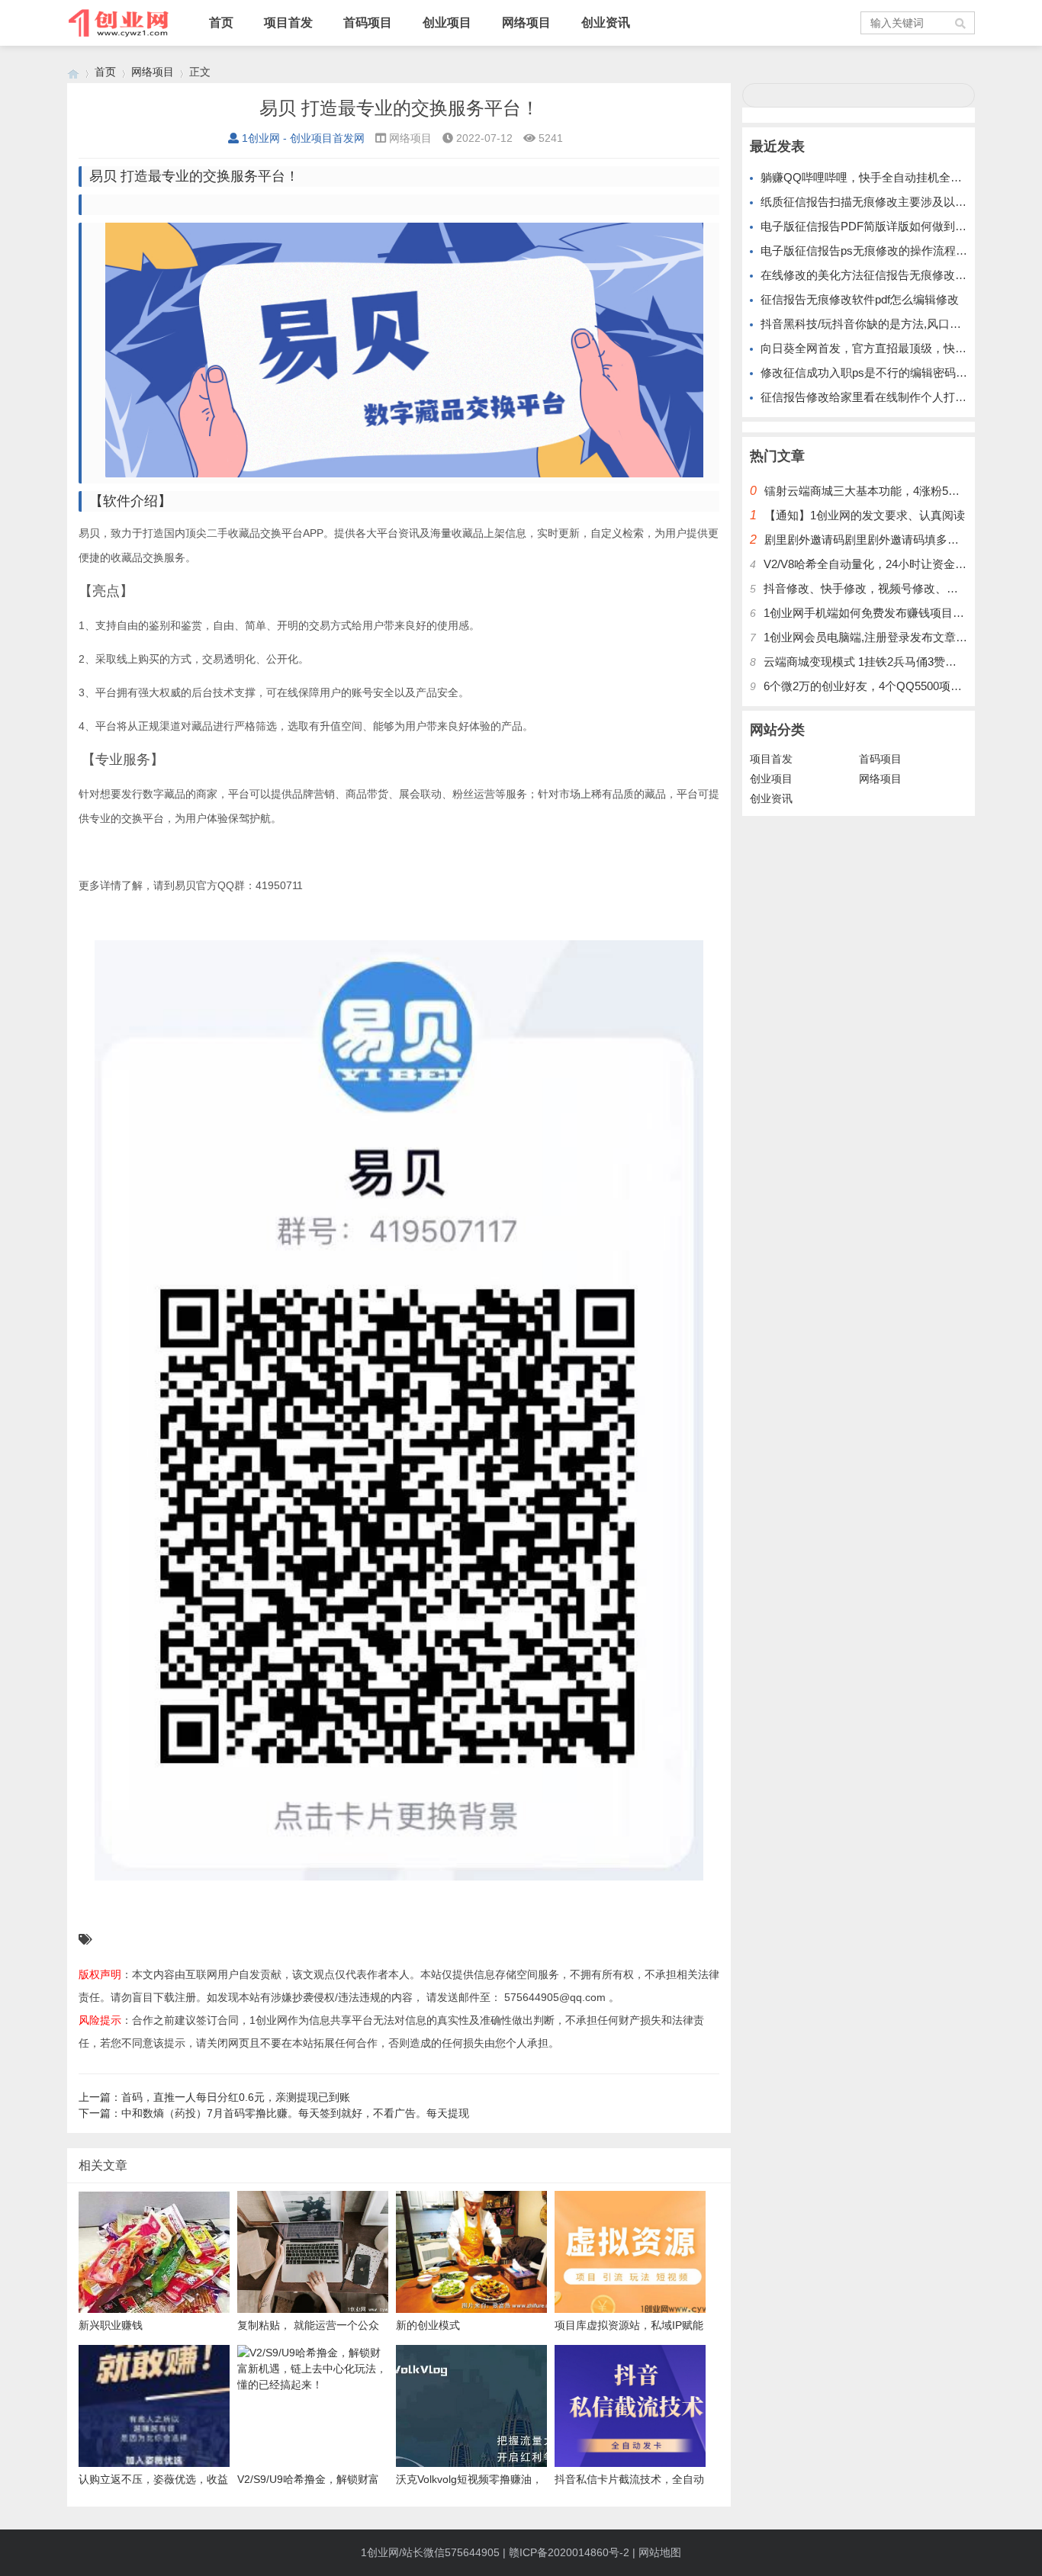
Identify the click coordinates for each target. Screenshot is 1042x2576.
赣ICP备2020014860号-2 (569, 2552)
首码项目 (368, 22)
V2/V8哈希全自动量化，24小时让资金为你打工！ (888, 564)
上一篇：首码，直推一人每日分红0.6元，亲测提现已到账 (214, 2097)
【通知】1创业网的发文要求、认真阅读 (865, 515)
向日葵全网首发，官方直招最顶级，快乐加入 (875, 348)
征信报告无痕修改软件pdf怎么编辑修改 (860, 299)
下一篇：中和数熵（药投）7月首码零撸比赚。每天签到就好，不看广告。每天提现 (274, 2113)
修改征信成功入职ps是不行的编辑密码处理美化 (881, 373)
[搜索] (961, 23)
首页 (221, 22)
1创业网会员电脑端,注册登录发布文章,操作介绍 (884, 637)
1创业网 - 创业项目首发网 (303, 138)
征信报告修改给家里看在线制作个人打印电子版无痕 (892, 397)
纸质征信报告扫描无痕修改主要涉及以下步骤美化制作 (898, 202)
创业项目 (447, 22)
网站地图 (660, 2552)
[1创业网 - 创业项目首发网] (73, 72)
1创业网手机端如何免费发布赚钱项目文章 (870, 613)
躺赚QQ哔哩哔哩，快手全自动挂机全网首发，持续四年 (901, 177)
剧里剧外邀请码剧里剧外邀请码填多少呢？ (873, 540)
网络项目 (526, 22)
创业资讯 (606, 22)
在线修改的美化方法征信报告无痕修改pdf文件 (877, 275)
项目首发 (288, 22)
